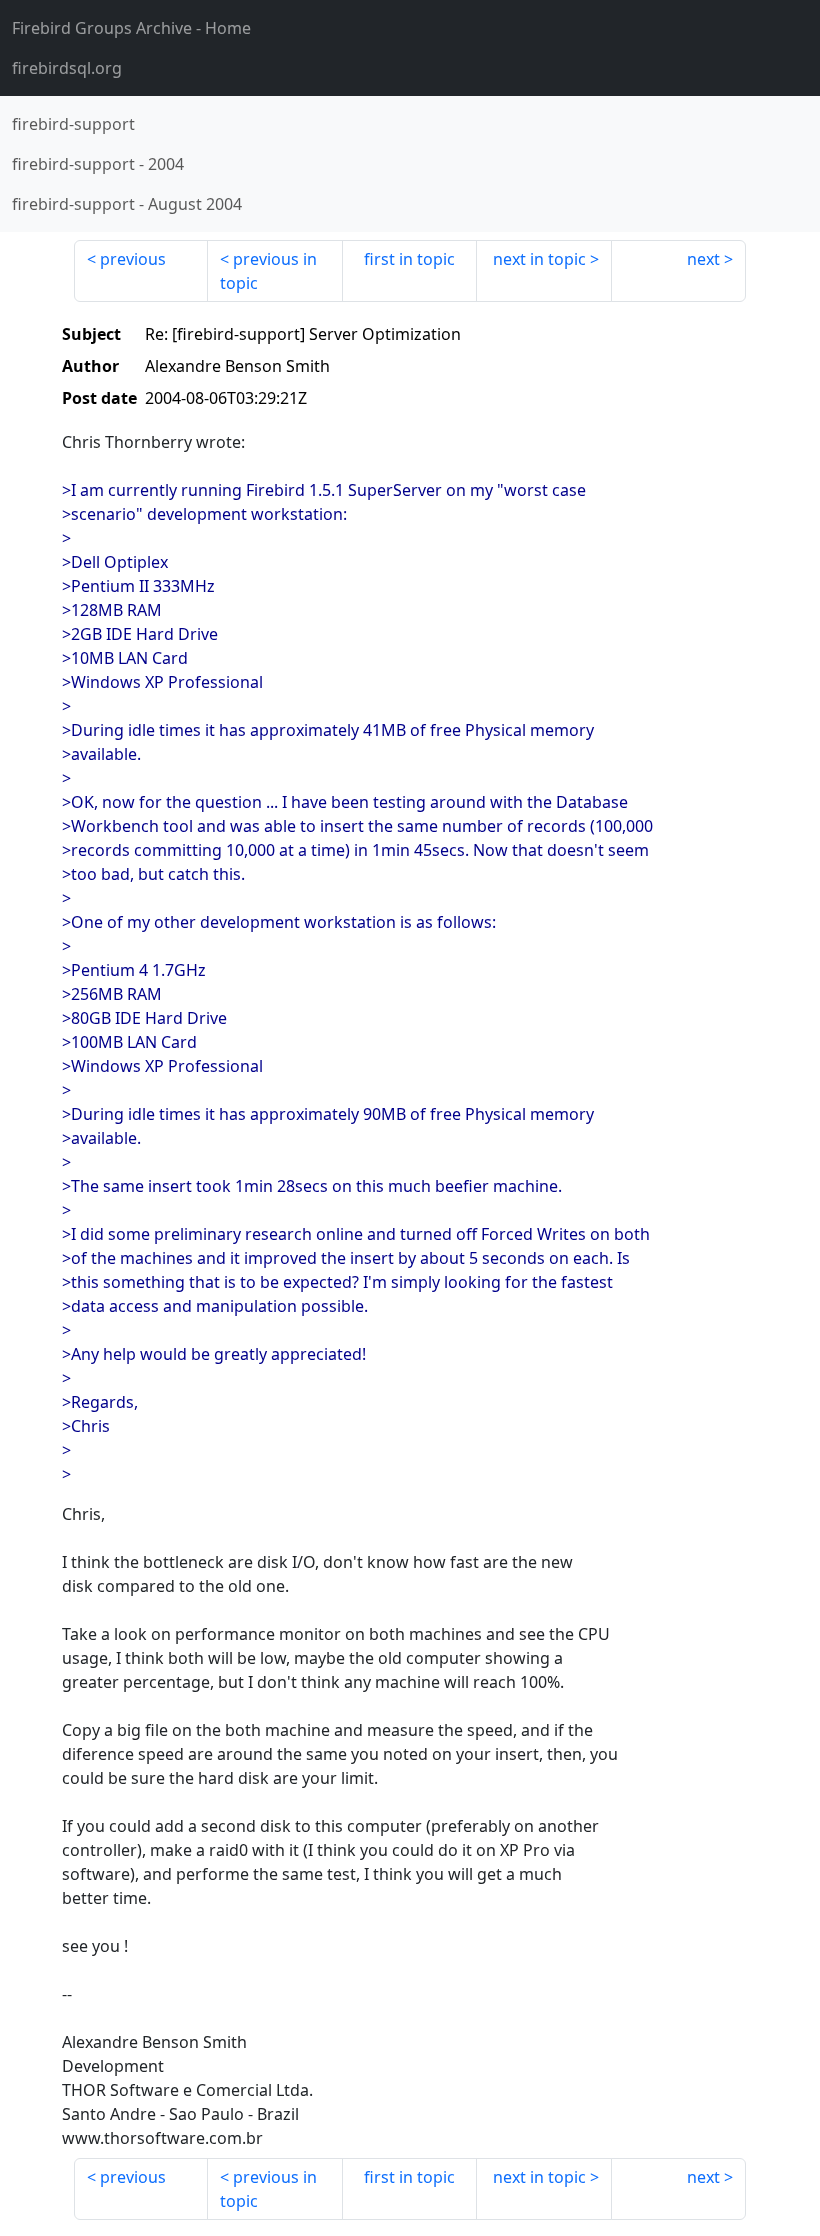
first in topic (409, 259)
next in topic (539, 259)
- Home (131, 28)
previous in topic (268, 271)
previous (133, 259)
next (703, 259)
